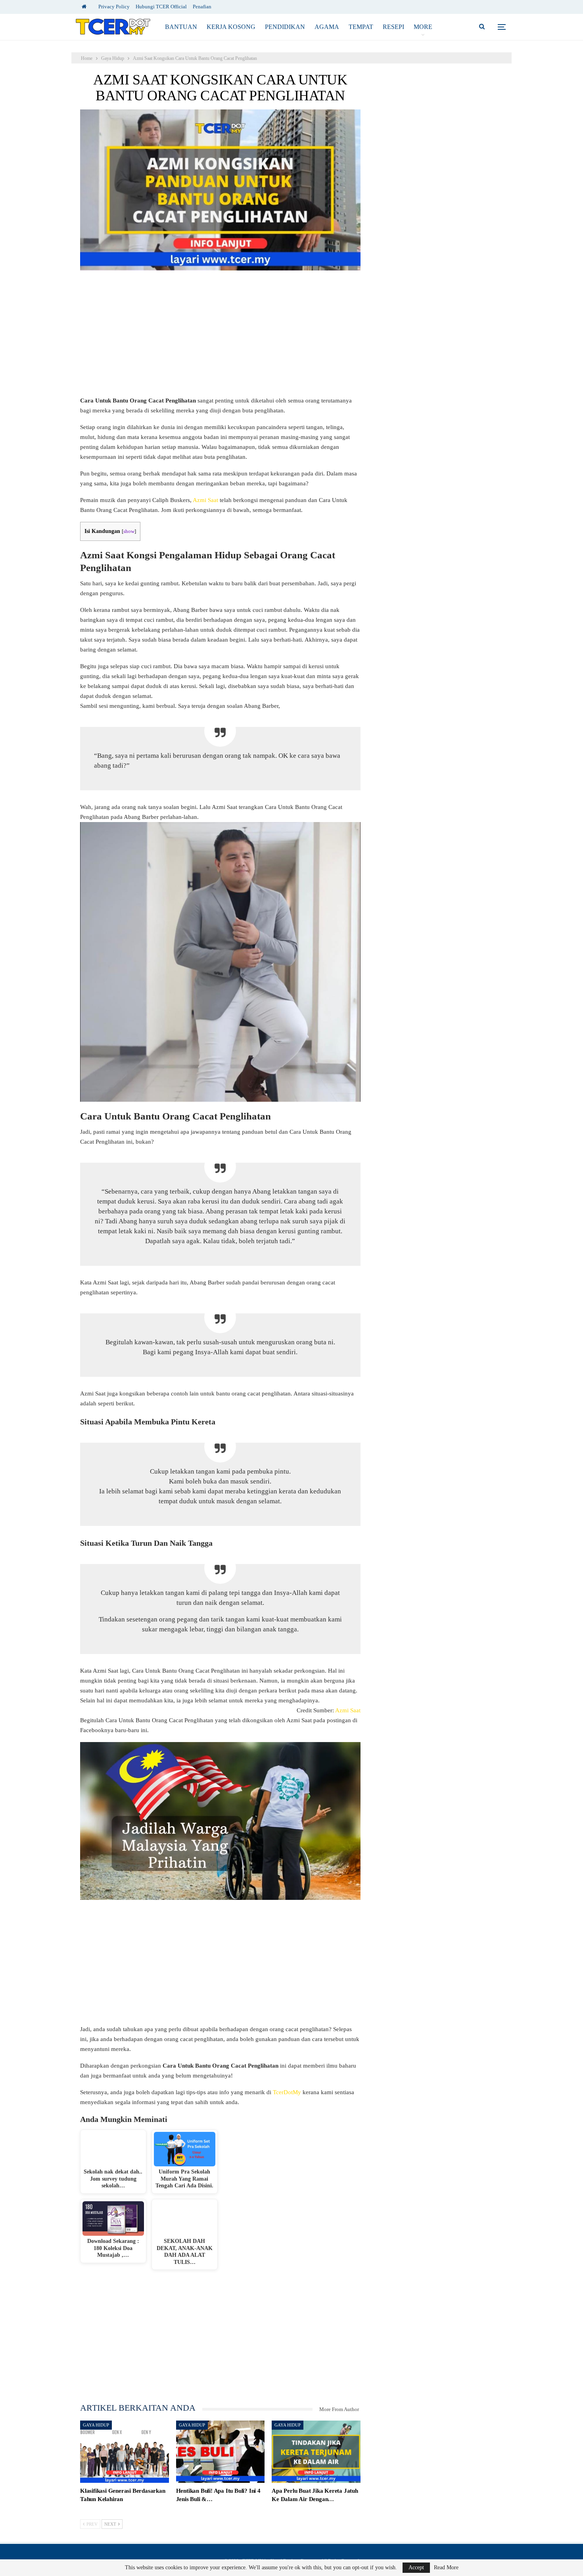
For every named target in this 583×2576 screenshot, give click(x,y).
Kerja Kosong (231, 27)
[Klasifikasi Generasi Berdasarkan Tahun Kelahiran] (125, 2452)
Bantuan (181, 27)
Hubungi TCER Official (161, 7)
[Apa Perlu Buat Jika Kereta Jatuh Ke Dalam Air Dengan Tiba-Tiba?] (316, 2452)
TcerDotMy (288, 2092)
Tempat (361, 27)
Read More (446, 2568)
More (423, 27)
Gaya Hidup (96, 2425)
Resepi (393, 27)
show (129, 531)
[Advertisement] (220, 337)
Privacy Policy (114, 7)
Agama (327, 27)
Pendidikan (285, 27)
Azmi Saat (205, 500)
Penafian (202, 7)
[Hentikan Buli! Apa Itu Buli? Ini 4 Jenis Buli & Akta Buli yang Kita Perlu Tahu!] (221, 2452)
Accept (416, 2567)
